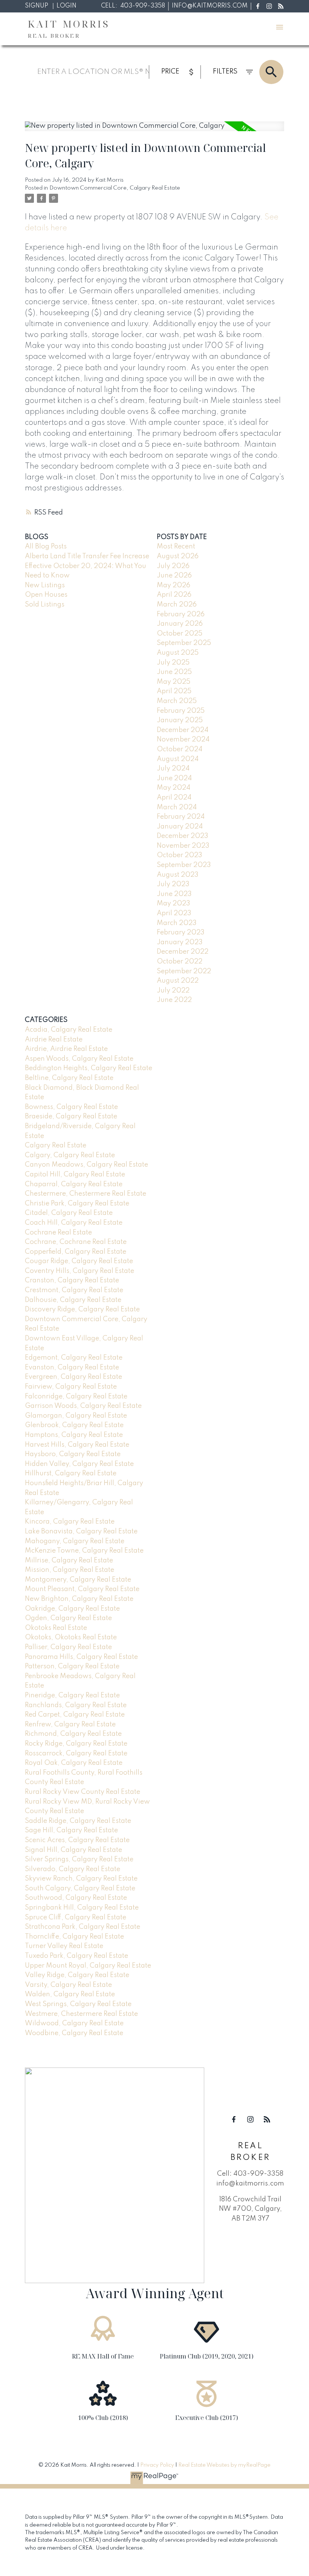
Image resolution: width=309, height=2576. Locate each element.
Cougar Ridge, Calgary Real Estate (79, 1261)
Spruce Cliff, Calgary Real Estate (76, 1917)
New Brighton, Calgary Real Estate (79, 1599)
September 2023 (184, 865)
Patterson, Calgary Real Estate (72, 1666)
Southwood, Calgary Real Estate (76, 1898)
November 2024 (183, 740)
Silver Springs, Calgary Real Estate (79, 1859)
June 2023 (174, 894)
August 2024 (178, 759)
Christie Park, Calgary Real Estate (77, 1204)
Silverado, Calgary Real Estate (73, 1869)
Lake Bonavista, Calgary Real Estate (81, 1532)
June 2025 (174, 672)
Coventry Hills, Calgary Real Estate (80, 1271)
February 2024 (181, 817)
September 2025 (184, 643)
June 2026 (174, 576)
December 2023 (183, 836)
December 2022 (183, 952)
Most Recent (176, 547)
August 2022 (178, 981)
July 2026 (173, 566)
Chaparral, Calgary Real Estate (74, 1184)
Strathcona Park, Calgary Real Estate (83, 1927)
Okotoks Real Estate (56, 1628)
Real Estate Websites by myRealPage (224, 2465)
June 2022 (174, 1000)
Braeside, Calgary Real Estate (71, 1116)
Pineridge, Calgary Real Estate (72, 1695)
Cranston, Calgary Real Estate (72, 1280)
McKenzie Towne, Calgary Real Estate (84, 1551)
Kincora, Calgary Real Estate (70, 1522)
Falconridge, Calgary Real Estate (76, 1397)
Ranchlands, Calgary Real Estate (76, 1705)
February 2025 (181, 711)
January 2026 (180, 624)
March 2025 (177, 701)
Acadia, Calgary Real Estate (69, 1030)
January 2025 (180, 720)
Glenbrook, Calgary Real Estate (74, 1425)
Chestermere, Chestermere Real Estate (86, 1194)
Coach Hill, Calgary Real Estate (74, 1223)
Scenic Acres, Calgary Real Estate (77, 1840)
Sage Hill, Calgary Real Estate (71, 1830)
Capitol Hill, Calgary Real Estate (75, 1175)
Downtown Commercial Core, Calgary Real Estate (115, 188)
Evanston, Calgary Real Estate (72, 1368)
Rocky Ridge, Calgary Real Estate (76, 1744)
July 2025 (173, 663)
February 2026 (181, 614)
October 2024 (180, 749)
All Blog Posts (46, 547)
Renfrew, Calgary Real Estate (70, 1724)
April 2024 (174, 798)
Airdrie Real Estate (54, 1040)
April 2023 (174, 913)
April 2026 (174, 595)
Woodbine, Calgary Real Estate (74, 2033)
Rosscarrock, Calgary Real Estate (76, 1754)
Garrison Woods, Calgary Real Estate (83, 1406)
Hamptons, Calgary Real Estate (74, 1435)
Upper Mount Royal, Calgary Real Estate (88, 1966)
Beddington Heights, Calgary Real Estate (89, 1068)
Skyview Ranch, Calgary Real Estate (81, 1879)
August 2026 (178, 556)
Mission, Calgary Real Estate (70, 1570)
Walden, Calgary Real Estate (70, 1994)
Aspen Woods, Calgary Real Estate (79, 1059)
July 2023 (173, 884)
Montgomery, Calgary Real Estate (78, 1580)
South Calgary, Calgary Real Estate (80, 1888)
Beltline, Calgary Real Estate (69, 1078)
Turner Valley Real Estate (64, 1946)
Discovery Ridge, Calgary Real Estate (82, 1309)
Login (67, 6)
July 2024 (173, 769)
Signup (37, 6)
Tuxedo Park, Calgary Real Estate (76, 1956)
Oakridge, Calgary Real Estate (72, 1609)
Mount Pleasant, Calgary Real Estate (82, 1589)
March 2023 (177, 923)
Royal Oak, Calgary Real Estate (74, 1763)
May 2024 (174, 788)
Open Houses (46, 595)
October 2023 (180, 855)
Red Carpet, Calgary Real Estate (75, 1715)
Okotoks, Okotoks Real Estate (71, 1637)
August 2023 (178, 875)
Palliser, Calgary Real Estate (68, 1647)
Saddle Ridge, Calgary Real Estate (78, 1821)
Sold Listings (45, 605)
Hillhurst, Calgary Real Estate (71, 1473)
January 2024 (180, 827)
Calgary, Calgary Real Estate (70, 1155)
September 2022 (184, 971)
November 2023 (183, 846)
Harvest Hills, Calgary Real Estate (77, 1445)
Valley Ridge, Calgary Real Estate (77, 1975)
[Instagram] (269, 6)
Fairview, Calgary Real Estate (71, 1387)
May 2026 (174, 585)
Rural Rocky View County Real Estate (83, 1792)
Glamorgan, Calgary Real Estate (76, 1416)
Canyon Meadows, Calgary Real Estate (86, 1165)
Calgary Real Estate (56, 1146)
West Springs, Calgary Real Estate (78, 2004)
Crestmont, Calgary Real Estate (74, 1290)
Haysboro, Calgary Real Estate (73, 1454)
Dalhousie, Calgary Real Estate (73, 1300)
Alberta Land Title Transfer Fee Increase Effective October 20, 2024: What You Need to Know (87, 566)
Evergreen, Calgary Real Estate (73, 1377)
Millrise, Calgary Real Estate (69, 1561)
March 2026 (177, 605)
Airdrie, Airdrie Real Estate (66, 1049)
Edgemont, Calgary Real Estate (74, 1358)
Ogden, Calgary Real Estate (68, 1618)
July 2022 (173, 991)
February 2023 (181, 933)
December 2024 (183, 730)
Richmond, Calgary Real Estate (73, 1734)
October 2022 (180, 962)
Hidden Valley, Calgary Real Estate (79, 1464)
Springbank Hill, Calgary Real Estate (82, 1908)
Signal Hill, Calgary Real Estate (73, 1850)
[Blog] (281, 6)
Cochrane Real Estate (58, 1233)
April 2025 (174, 691)
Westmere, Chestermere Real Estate (81, 2014)
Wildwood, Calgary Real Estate (74, 2023)
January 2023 (180, 942)
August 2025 (178, 653)
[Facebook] (258, 6)
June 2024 (174, 778)
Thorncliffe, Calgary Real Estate (74, 1937)
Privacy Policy (157, 2465)
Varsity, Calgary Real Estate (68, 1985)
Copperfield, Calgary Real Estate (76, 1252)
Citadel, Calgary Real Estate (69, 1213)
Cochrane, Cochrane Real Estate (76, 1242)
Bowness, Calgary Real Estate (71, 1107)
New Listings (45, 585)
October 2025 (180, 634)
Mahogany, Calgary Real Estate (75, 1541)
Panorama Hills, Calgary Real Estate (81, 1657)
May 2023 (174, 904)
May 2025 (174, 682)
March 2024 (177, 807)
